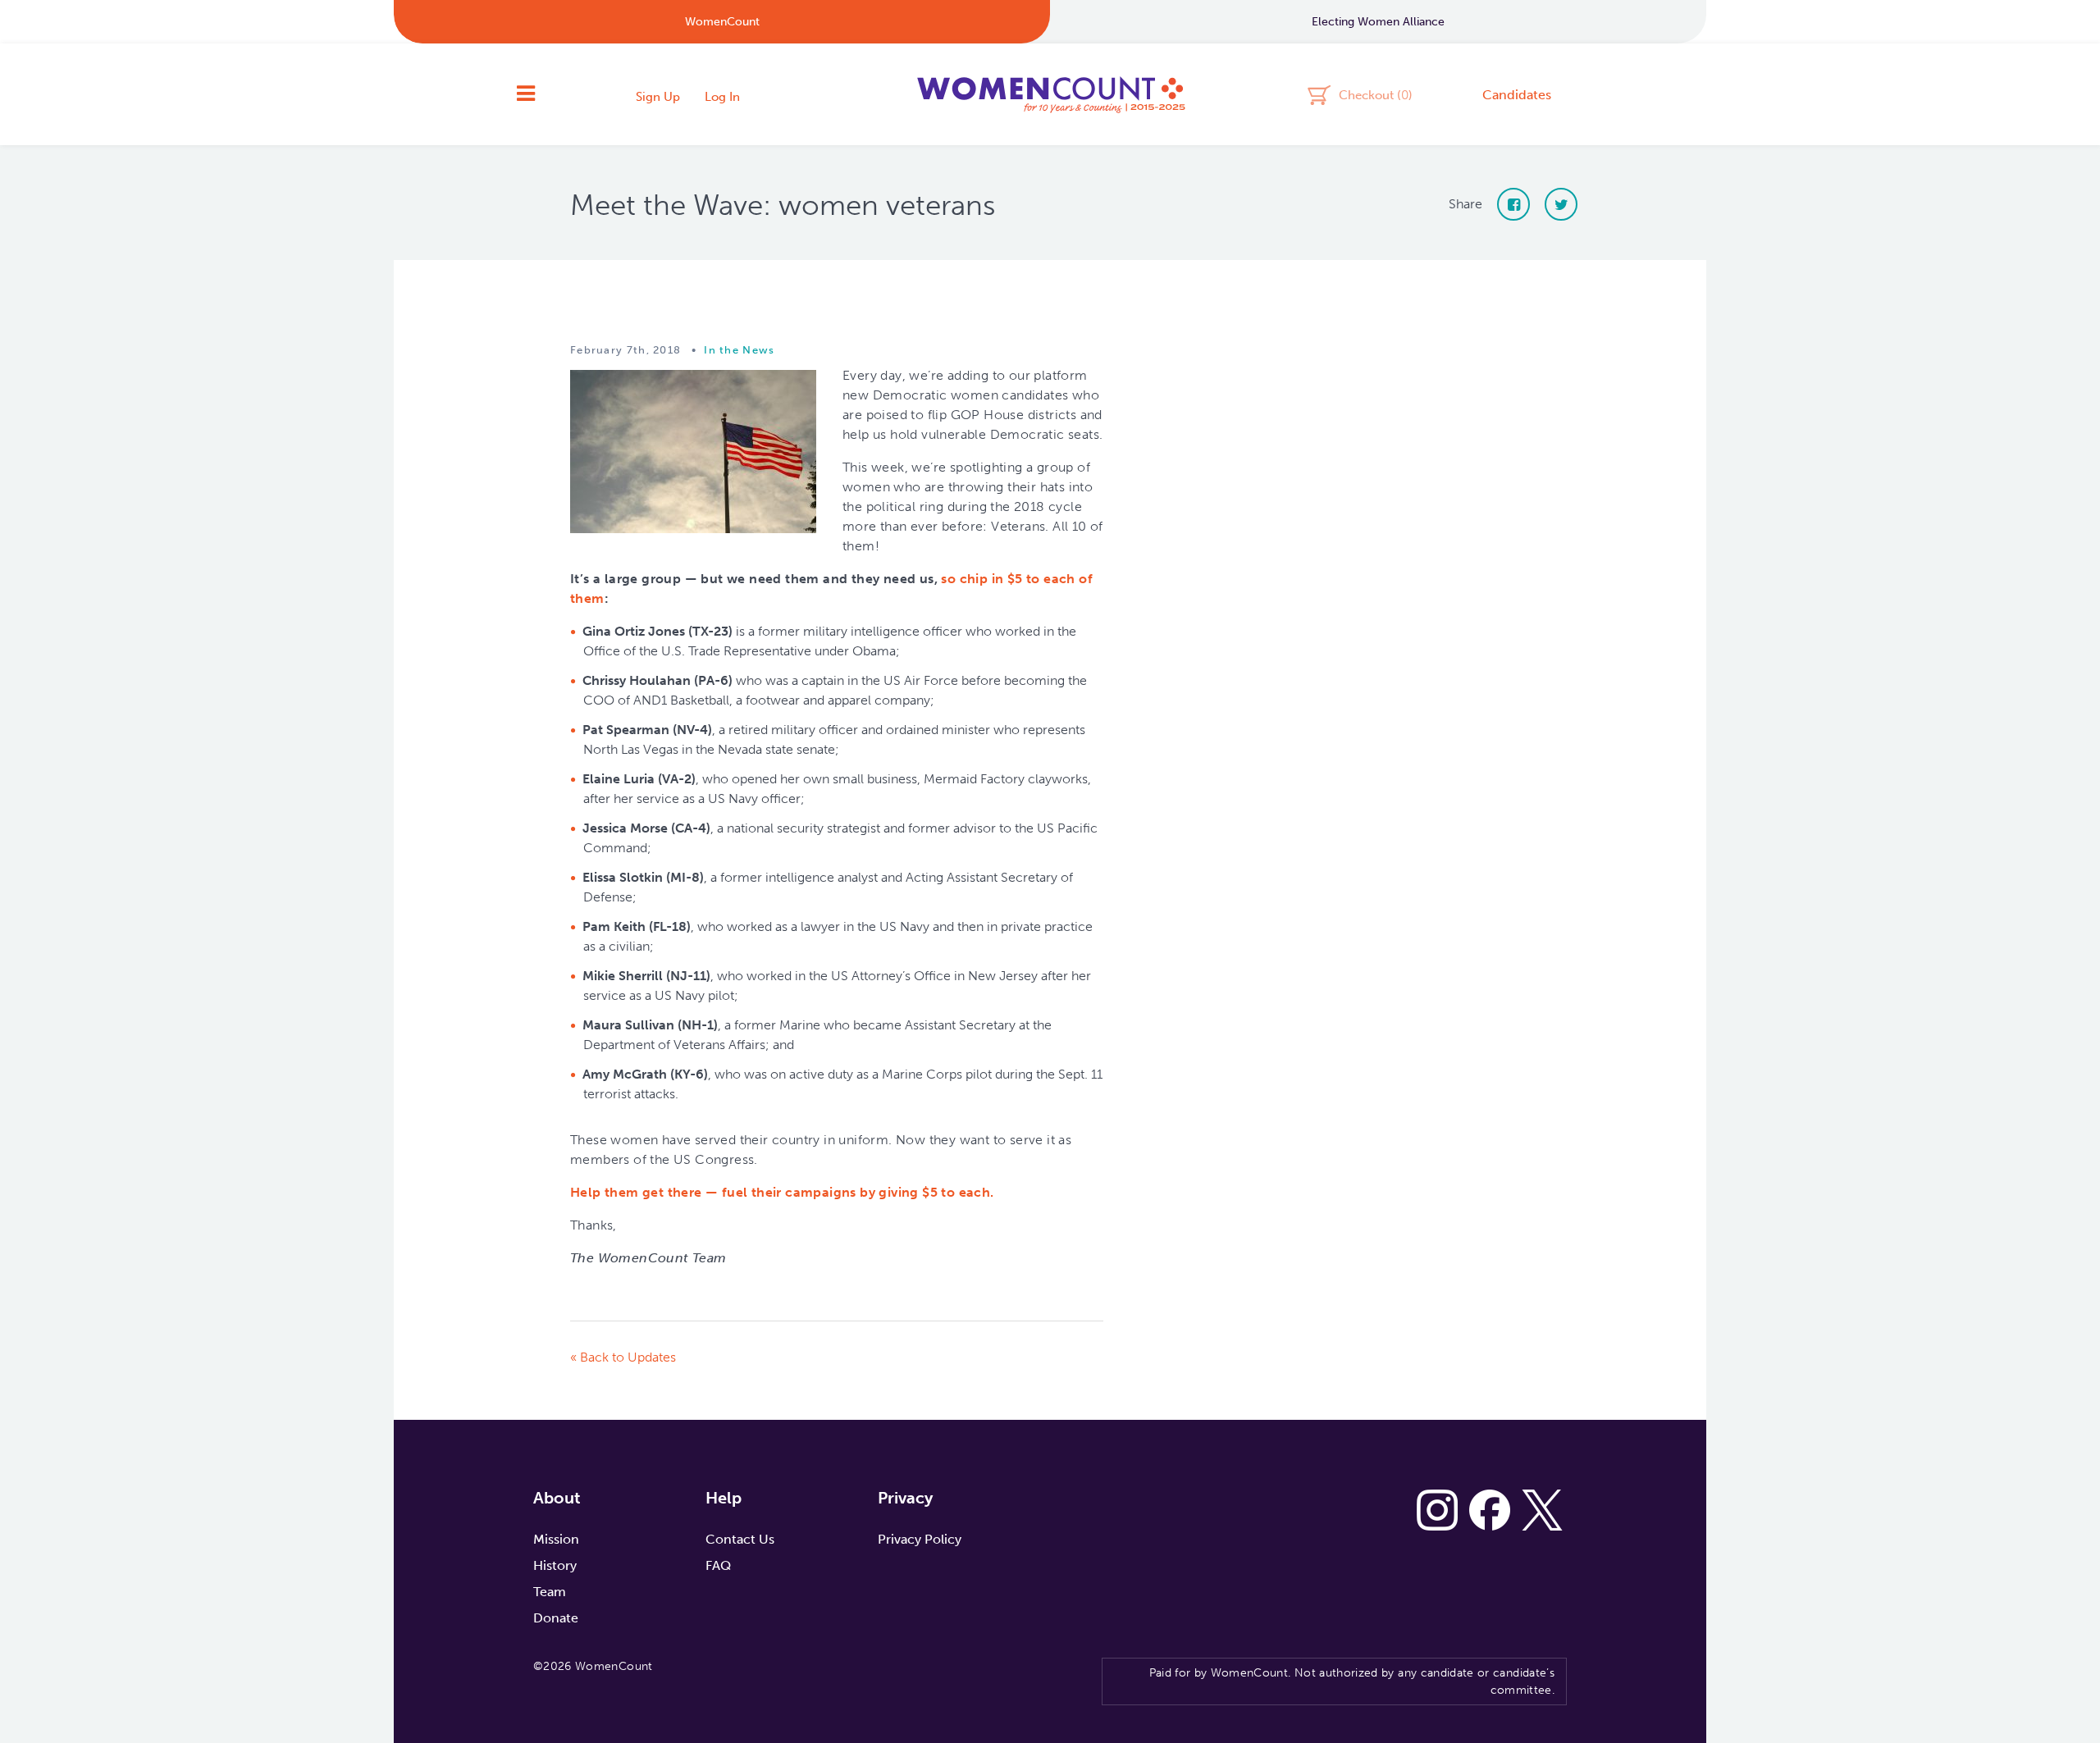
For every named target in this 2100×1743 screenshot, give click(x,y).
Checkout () (1376, 94)
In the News (739, 350)
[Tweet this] (1561, 204)
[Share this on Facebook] (1513, 204)
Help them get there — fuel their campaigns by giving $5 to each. (782, 1192)
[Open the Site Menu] (526, 94)
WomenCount (1050, 94)
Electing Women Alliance (1378, 22)
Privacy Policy (920, 1539)
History (555, 1565)
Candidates (1517, 95)
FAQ (718, 1565)
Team (550, 1592)
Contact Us (740, 1539)
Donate (556, 1618)
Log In (722, 97)
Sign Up (658, 97)
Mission (556, 1539)
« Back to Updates (623, 1357)
